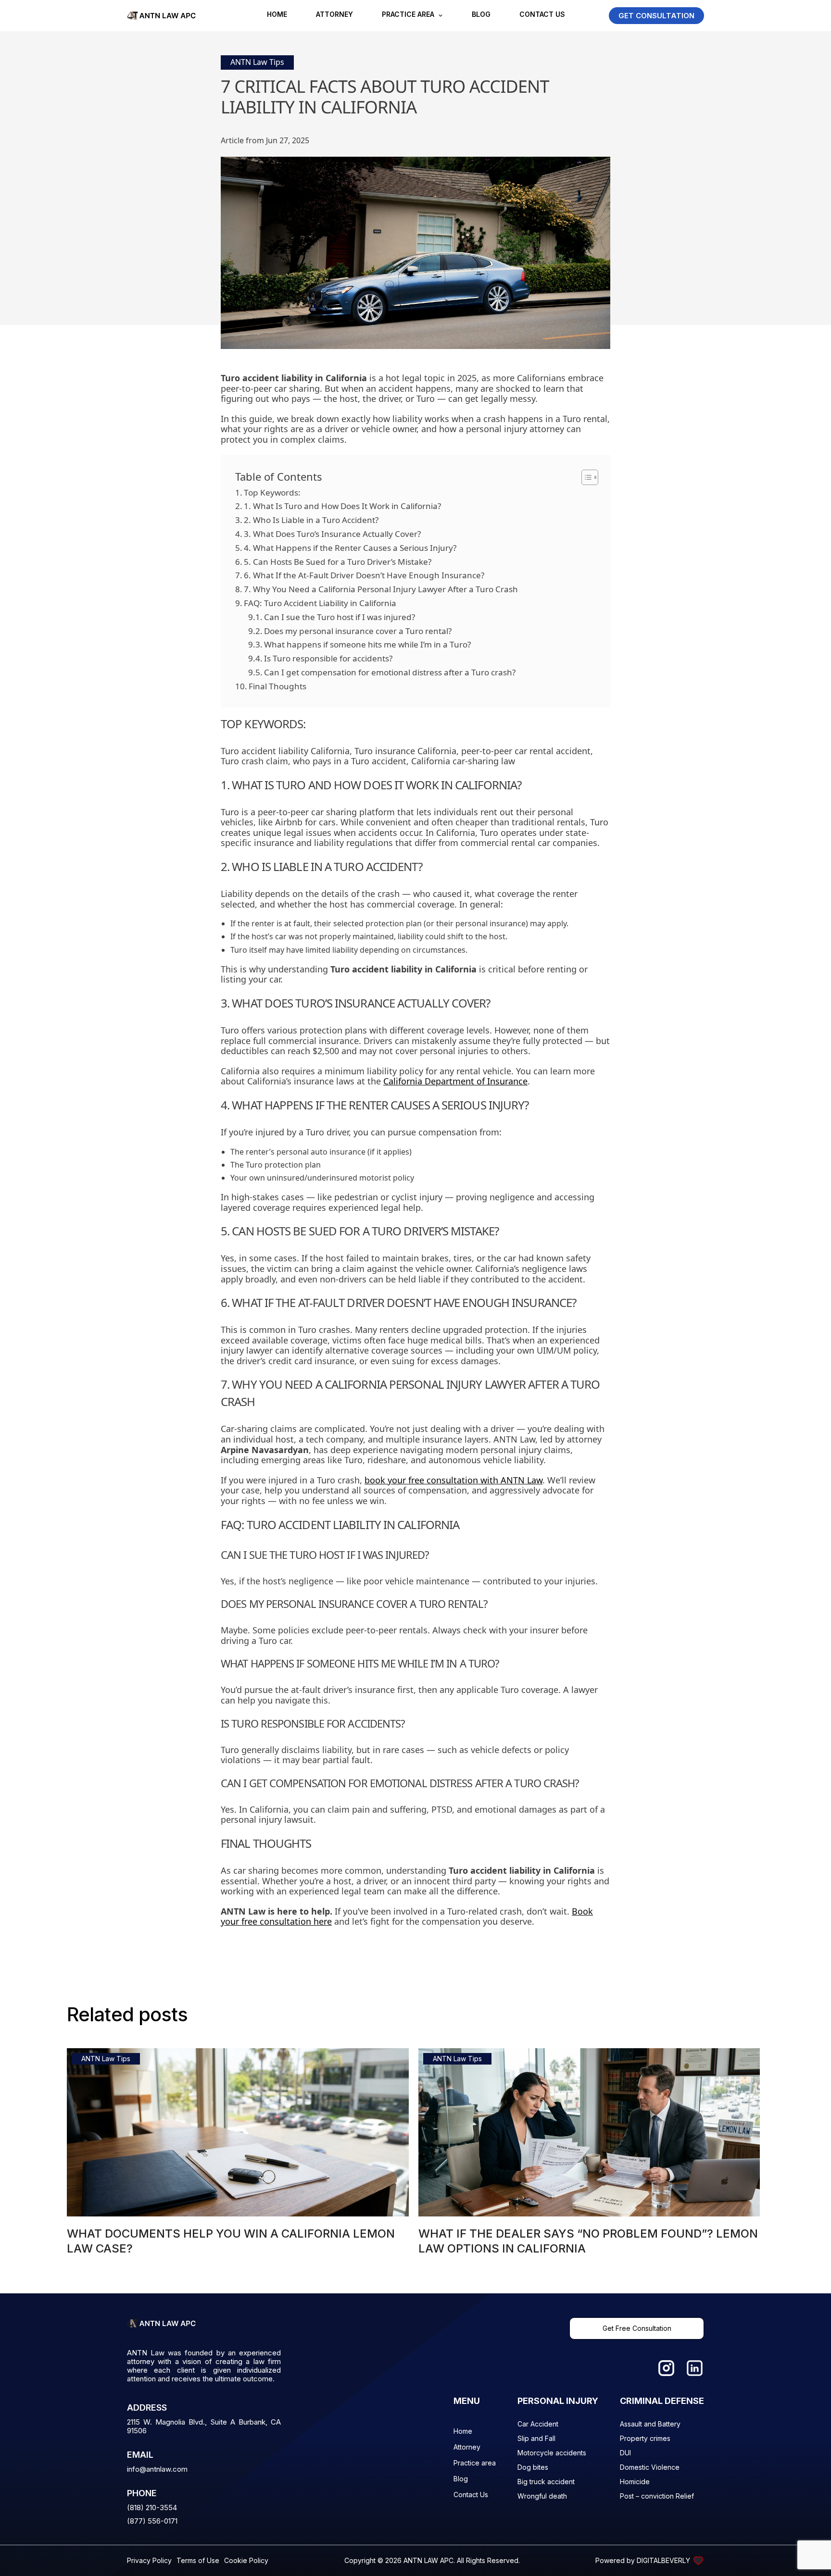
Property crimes (645, 2438)
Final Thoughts (277, 686)
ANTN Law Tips (257, 62)
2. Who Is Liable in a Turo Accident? (311, 520)
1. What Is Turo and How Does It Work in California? (342, 506)
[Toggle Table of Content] (585, 477)
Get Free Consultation (637, 2328)
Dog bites (533, 2467)
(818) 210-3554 (152, 2508)
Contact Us (542, 15)
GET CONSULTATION (656, 16)
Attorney (334, 15)
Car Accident (538, 2424)
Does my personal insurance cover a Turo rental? (358, 631)
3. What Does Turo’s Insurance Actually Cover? (332, 534)
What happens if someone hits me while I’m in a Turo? (367, 644)
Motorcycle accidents (552, 2453)
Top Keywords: (272, 492)
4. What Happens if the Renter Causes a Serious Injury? (350, 548)
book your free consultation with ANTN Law (453, 1480)
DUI (625, 2453)
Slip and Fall (536, 2438)
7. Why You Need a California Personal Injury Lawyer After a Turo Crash (381, 589)
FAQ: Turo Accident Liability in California (320, 603)
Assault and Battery (650, 2424)
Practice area (408, 15)
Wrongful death (542, 2496)
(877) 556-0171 (152, 2521)
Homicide (635, 2482)
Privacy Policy (149, 2560)
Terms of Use (198, 2560)
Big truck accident (546, 2482)
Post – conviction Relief (657, 2496)
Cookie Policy (246, 2560)
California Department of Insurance (455, 1081)
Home (277, 15)
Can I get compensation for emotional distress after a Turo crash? (390, 672)
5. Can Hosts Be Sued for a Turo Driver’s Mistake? (338, 562)
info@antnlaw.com (157, 2469)
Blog (481, 15)
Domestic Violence (650, 2467)
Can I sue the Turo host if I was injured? (340, 617)
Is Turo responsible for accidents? (328, 658)
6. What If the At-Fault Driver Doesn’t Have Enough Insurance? (364, 575)
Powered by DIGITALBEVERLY (643, 2560)
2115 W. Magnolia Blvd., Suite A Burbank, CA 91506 (204, 2427)
